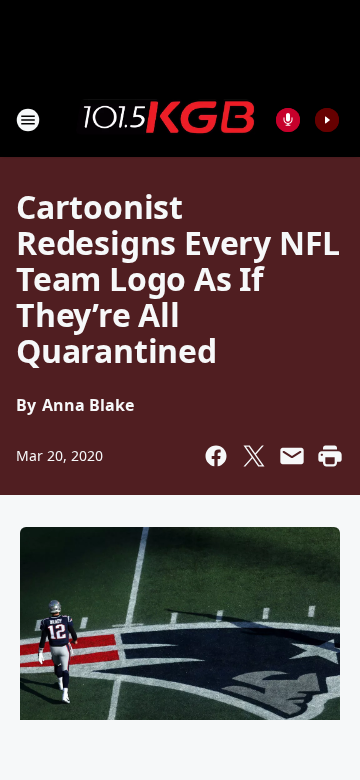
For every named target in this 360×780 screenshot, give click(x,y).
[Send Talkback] (288, 120)
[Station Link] (166, 119)
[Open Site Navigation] (28, 120)
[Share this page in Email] (292, 456)
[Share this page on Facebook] (216, 456)
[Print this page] (330, 456)
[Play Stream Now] (327, 120)
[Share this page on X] (254, 456)
